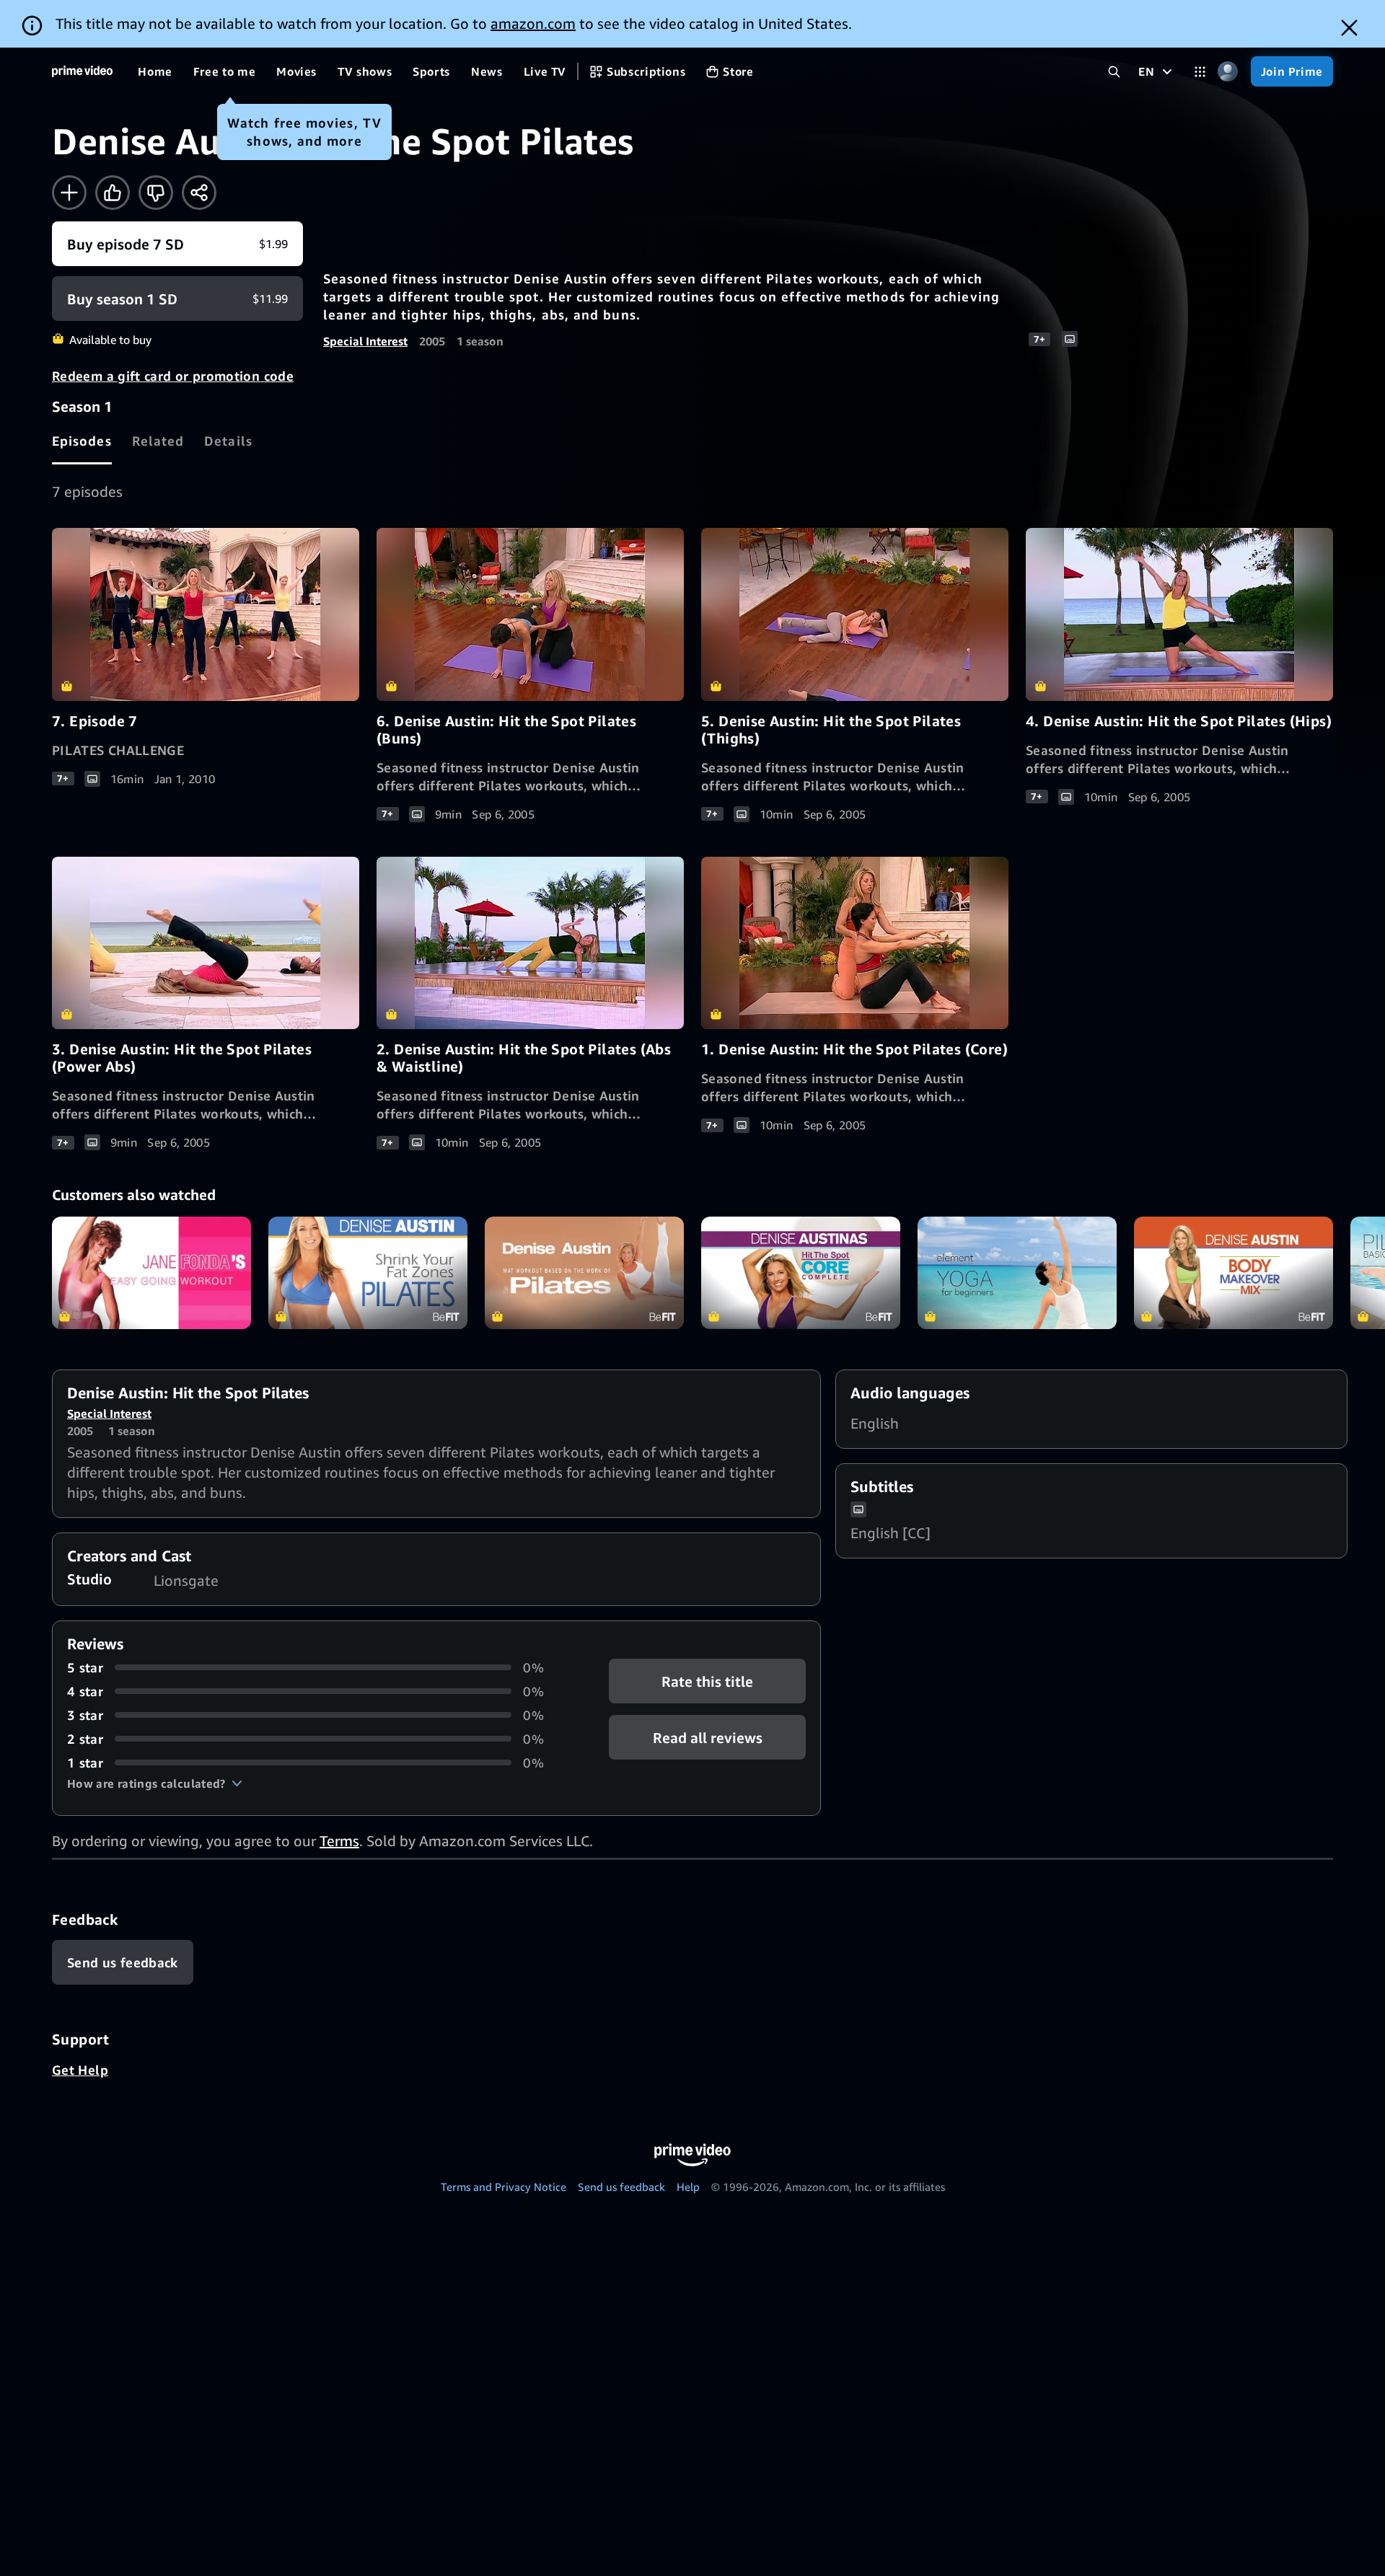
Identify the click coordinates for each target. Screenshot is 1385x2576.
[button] (155, 1783)
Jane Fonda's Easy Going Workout (151, 1272)
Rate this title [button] (707, 1681)
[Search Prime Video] (1114, 72)
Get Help (80, 2070)
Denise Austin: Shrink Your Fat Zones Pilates (368, 1272)
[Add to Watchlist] (69, 193)
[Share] (199, 193)
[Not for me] (156, 193)
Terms (339, 1841)
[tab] (82, 441)
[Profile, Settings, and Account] (1228, 72)
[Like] (113, 193)
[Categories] (1200, 72)
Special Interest (365, 341)
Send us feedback (621, 2187)
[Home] (82, 71)
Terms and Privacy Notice (504, 2187)
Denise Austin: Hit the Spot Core (801, 1272)
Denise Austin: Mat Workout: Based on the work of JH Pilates (584, 1272)
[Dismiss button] (1349, 28)
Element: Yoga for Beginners (1017, 1272)
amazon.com (533, 23)
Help (688, 2187)
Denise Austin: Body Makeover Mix (1234, 1272)
